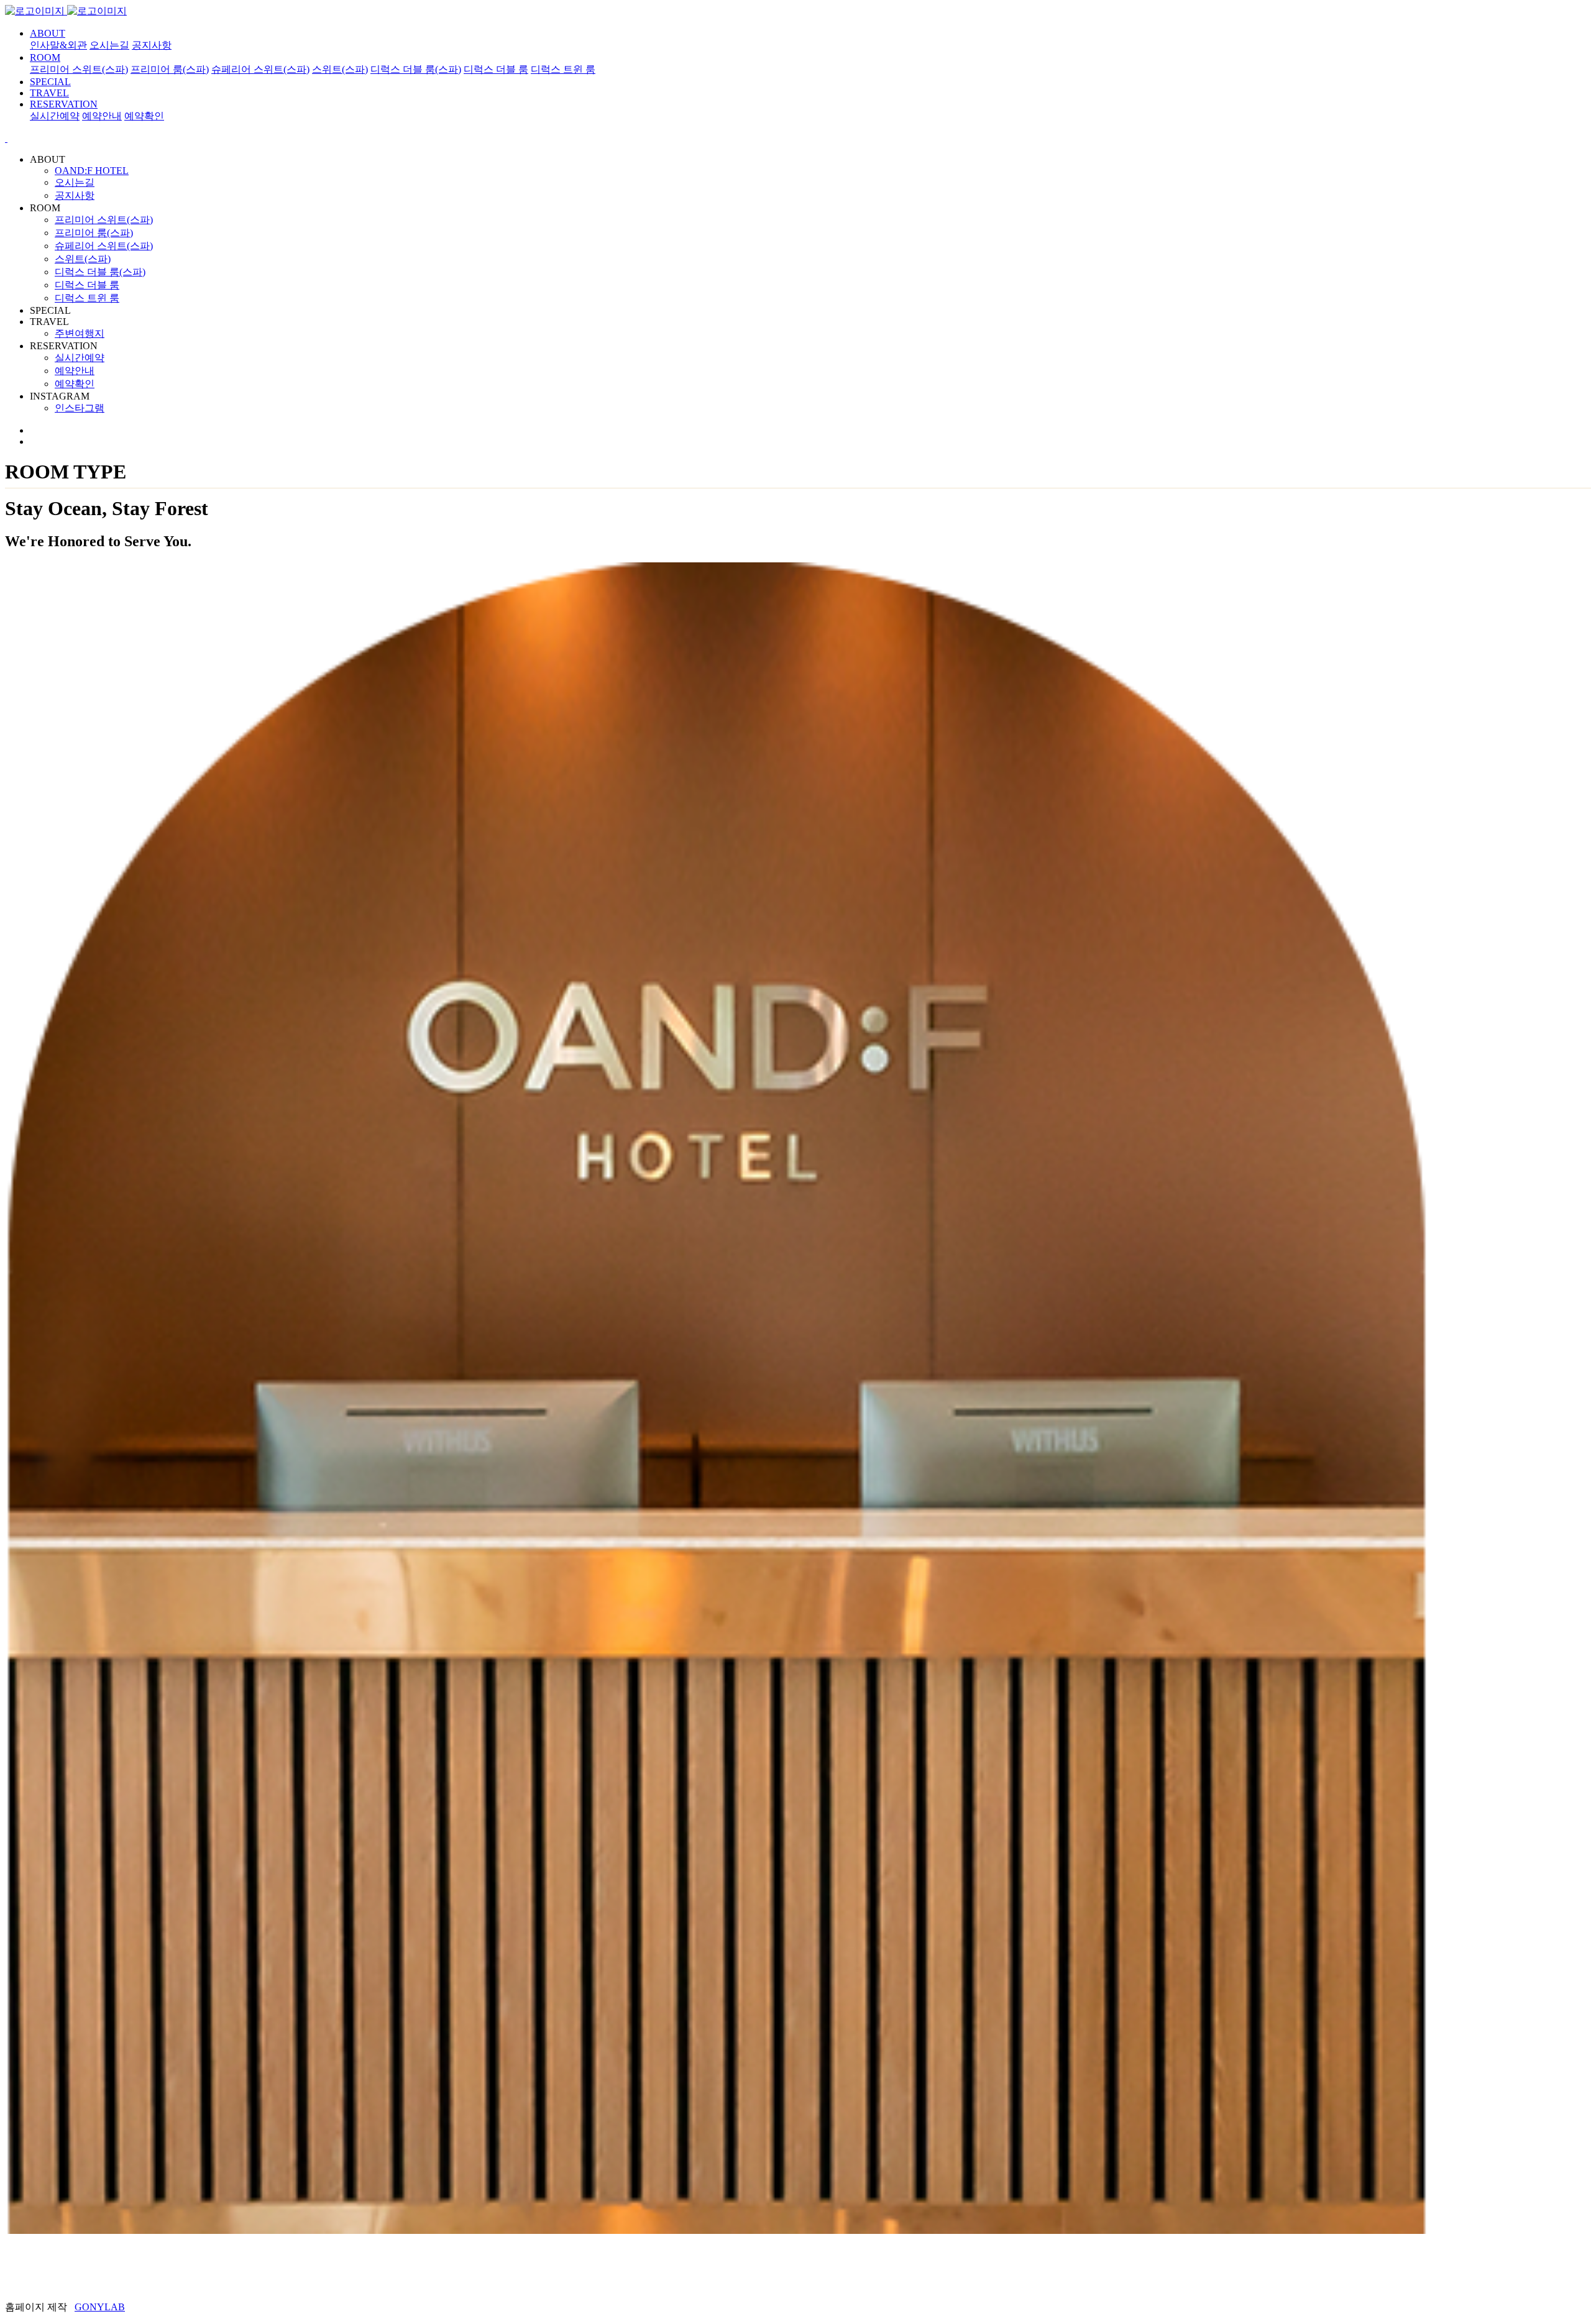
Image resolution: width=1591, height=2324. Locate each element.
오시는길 (109, 45)
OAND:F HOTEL (92, 171)
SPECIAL (50, 82)
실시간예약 (55, 116)
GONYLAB (100, 2307)
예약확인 (144, 116)
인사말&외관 (58, 45)
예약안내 (102, 116)
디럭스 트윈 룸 (563, 69)
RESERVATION (64, 104)
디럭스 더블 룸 (496, 69)
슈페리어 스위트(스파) (260, 69)
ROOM (45, 57)
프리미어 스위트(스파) (79, 69)
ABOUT (48, 33)
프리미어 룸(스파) (170, 69)
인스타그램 (80, 408)
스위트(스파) (340, 69)
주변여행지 (80, 333)
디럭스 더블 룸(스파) (416, 69)
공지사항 (152, 45)
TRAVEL (49, 93)
